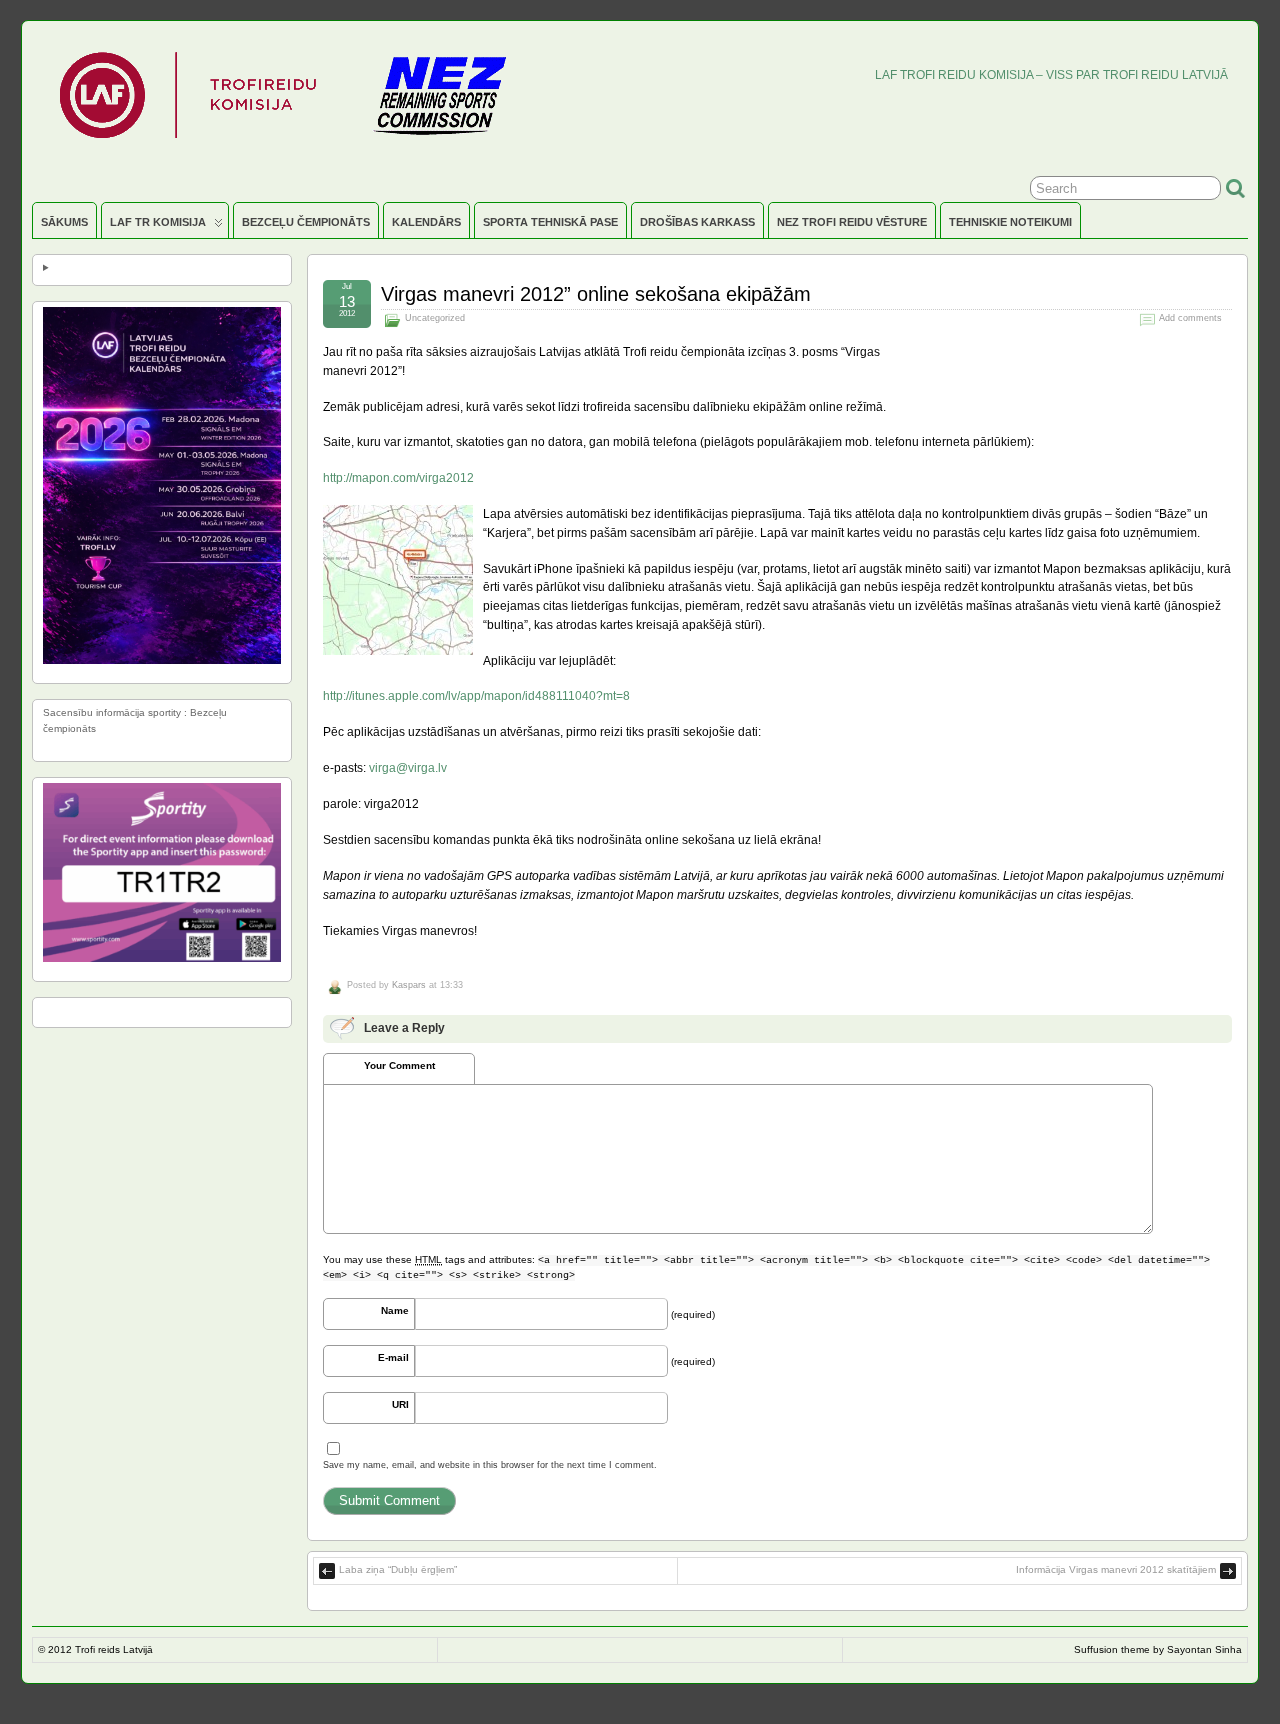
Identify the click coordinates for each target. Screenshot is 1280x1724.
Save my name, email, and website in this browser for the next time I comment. (490, 1465)
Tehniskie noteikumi (1010, 222)
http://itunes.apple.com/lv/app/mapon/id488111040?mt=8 (476, 695)
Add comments (1190, 318)
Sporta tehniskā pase (550, 222)
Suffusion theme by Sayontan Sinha (1158, 1649)
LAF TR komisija (158, 222)
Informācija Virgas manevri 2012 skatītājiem (1116, 1569)
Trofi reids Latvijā (114, 1649)
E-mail (393, 1357)
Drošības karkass (697, 222)
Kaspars (409, 985)
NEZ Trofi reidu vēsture (852, 222)
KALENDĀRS (426, 222)
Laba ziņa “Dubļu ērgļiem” (398, 1569)
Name (395, 1310)
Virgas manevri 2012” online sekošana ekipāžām (596, 294)
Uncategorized (435, 318)
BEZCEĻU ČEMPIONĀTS (306, 222)
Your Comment (399, 1065)
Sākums (64, 222)
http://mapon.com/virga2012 (398, 477)
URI (400, 1404)
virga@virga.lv (408, 767)
